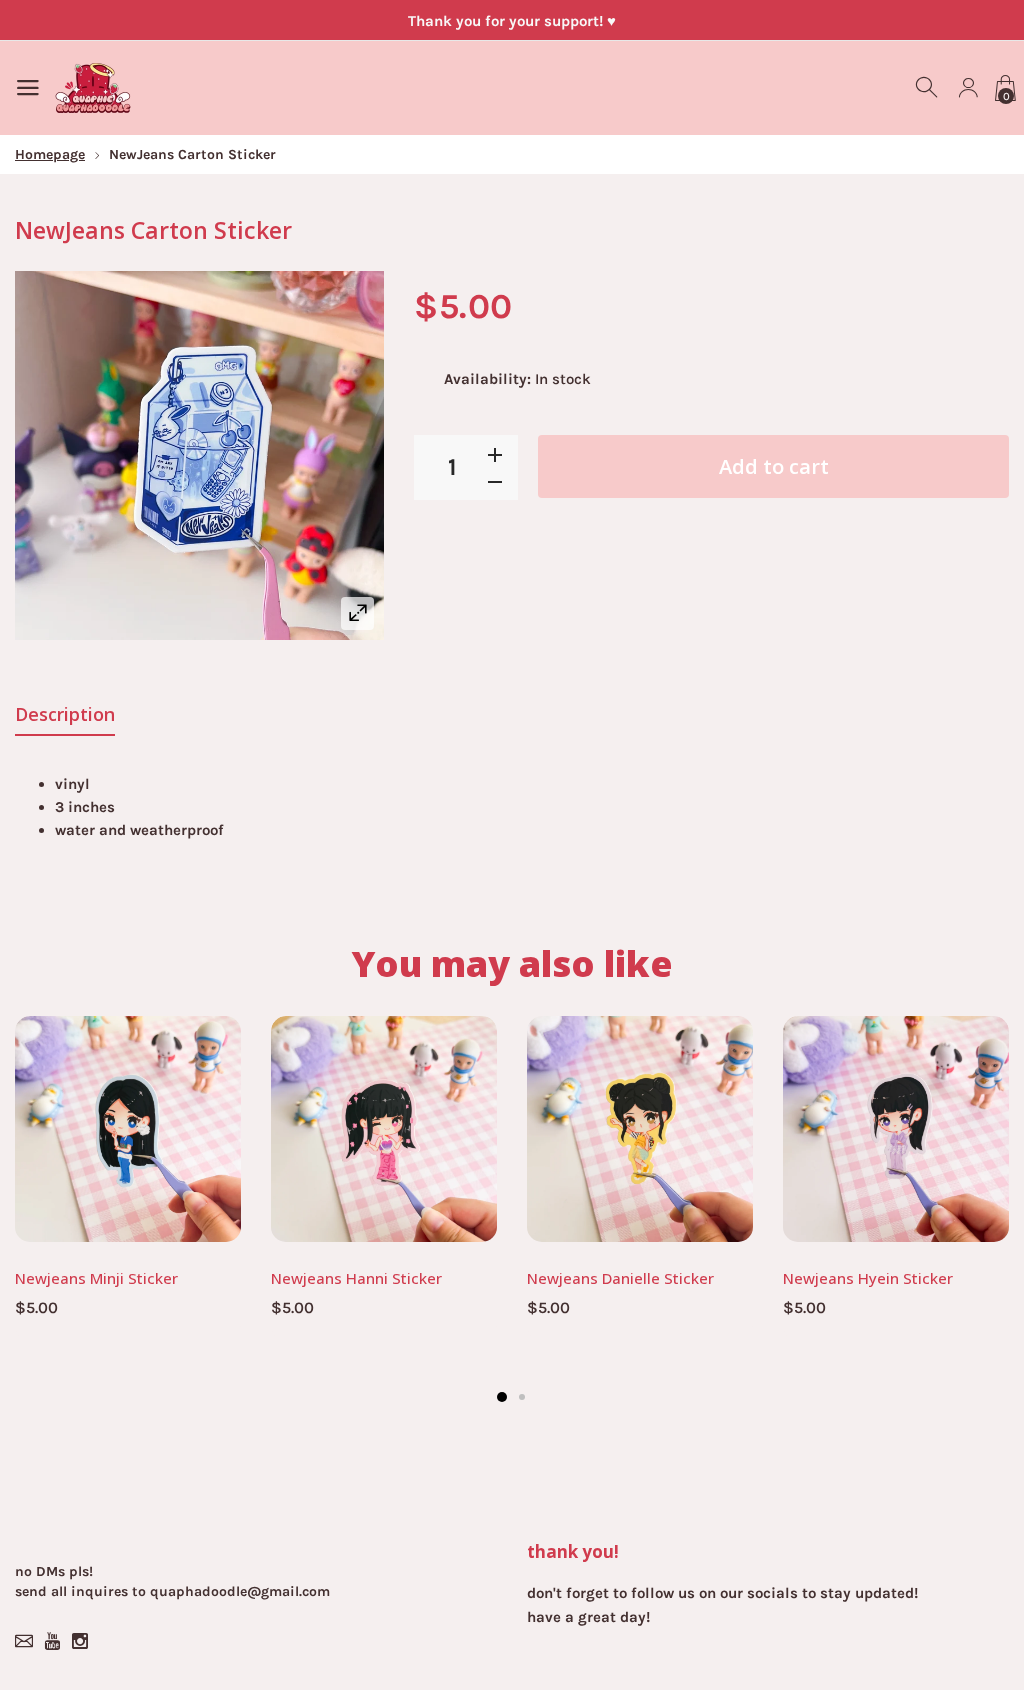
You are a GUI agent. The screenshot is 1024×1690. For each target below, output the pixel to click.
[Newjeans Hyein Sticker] (896, 1129)
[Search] (928, 88)
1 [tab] (502, 1397)
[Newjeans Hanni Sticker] (384, 1129)
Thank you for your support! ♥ (512, 21)
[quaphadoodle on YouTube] (52, 1641)
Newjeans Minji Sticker (96, 1278)
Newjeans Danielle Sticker (620, 1278)
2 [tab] (522, 1397)
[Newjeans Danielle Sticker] (640, 1129)
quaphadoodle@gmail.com (240, 1591)
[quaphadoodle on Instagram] (80, 1641)
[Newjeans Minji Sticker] (128, 1129)
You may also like (512, 963)
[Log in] (968, 88)
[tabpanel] (128, 1178)
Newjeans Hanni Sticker (356, 1278)
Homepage (50, 154)
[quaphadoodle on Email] (24, 1641)
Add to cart (774, 466)
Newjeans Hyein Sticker (868, 1278)
